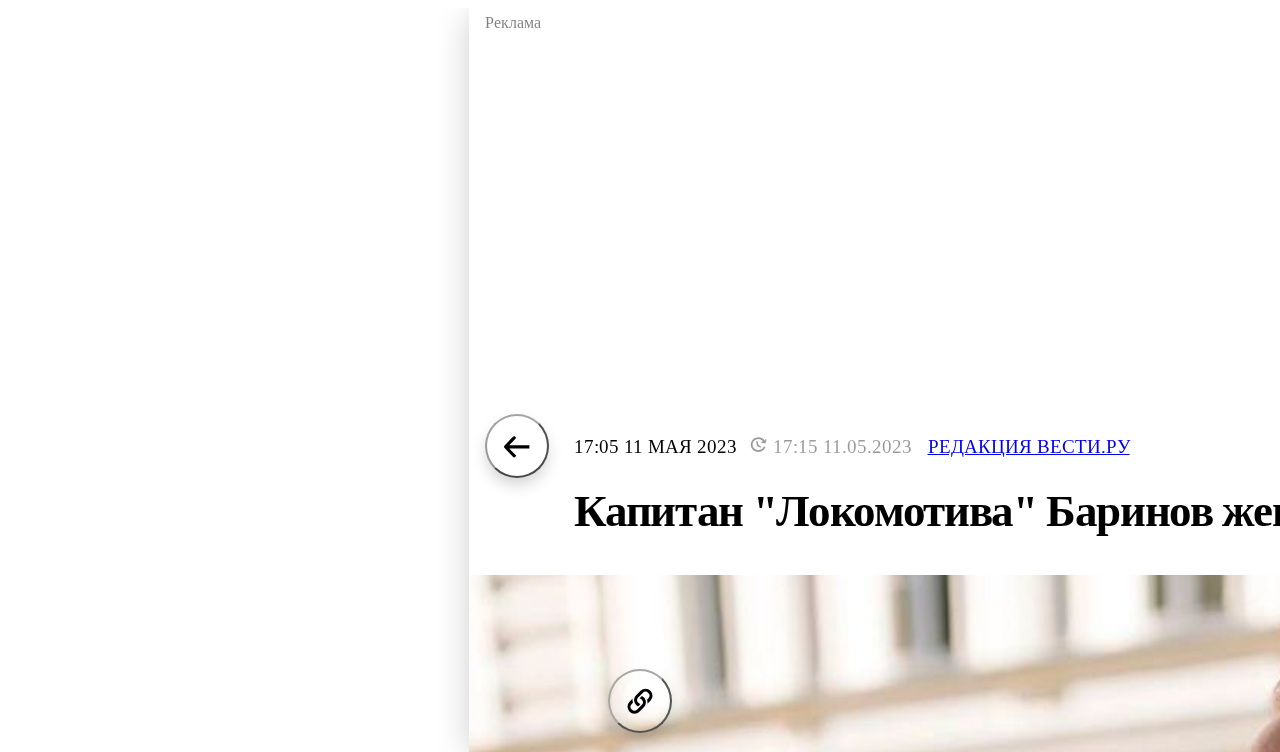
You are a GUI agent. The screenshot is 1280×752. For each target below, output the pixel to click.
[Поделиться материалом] (640, 701)
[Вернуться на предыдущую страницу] (517, 446)
